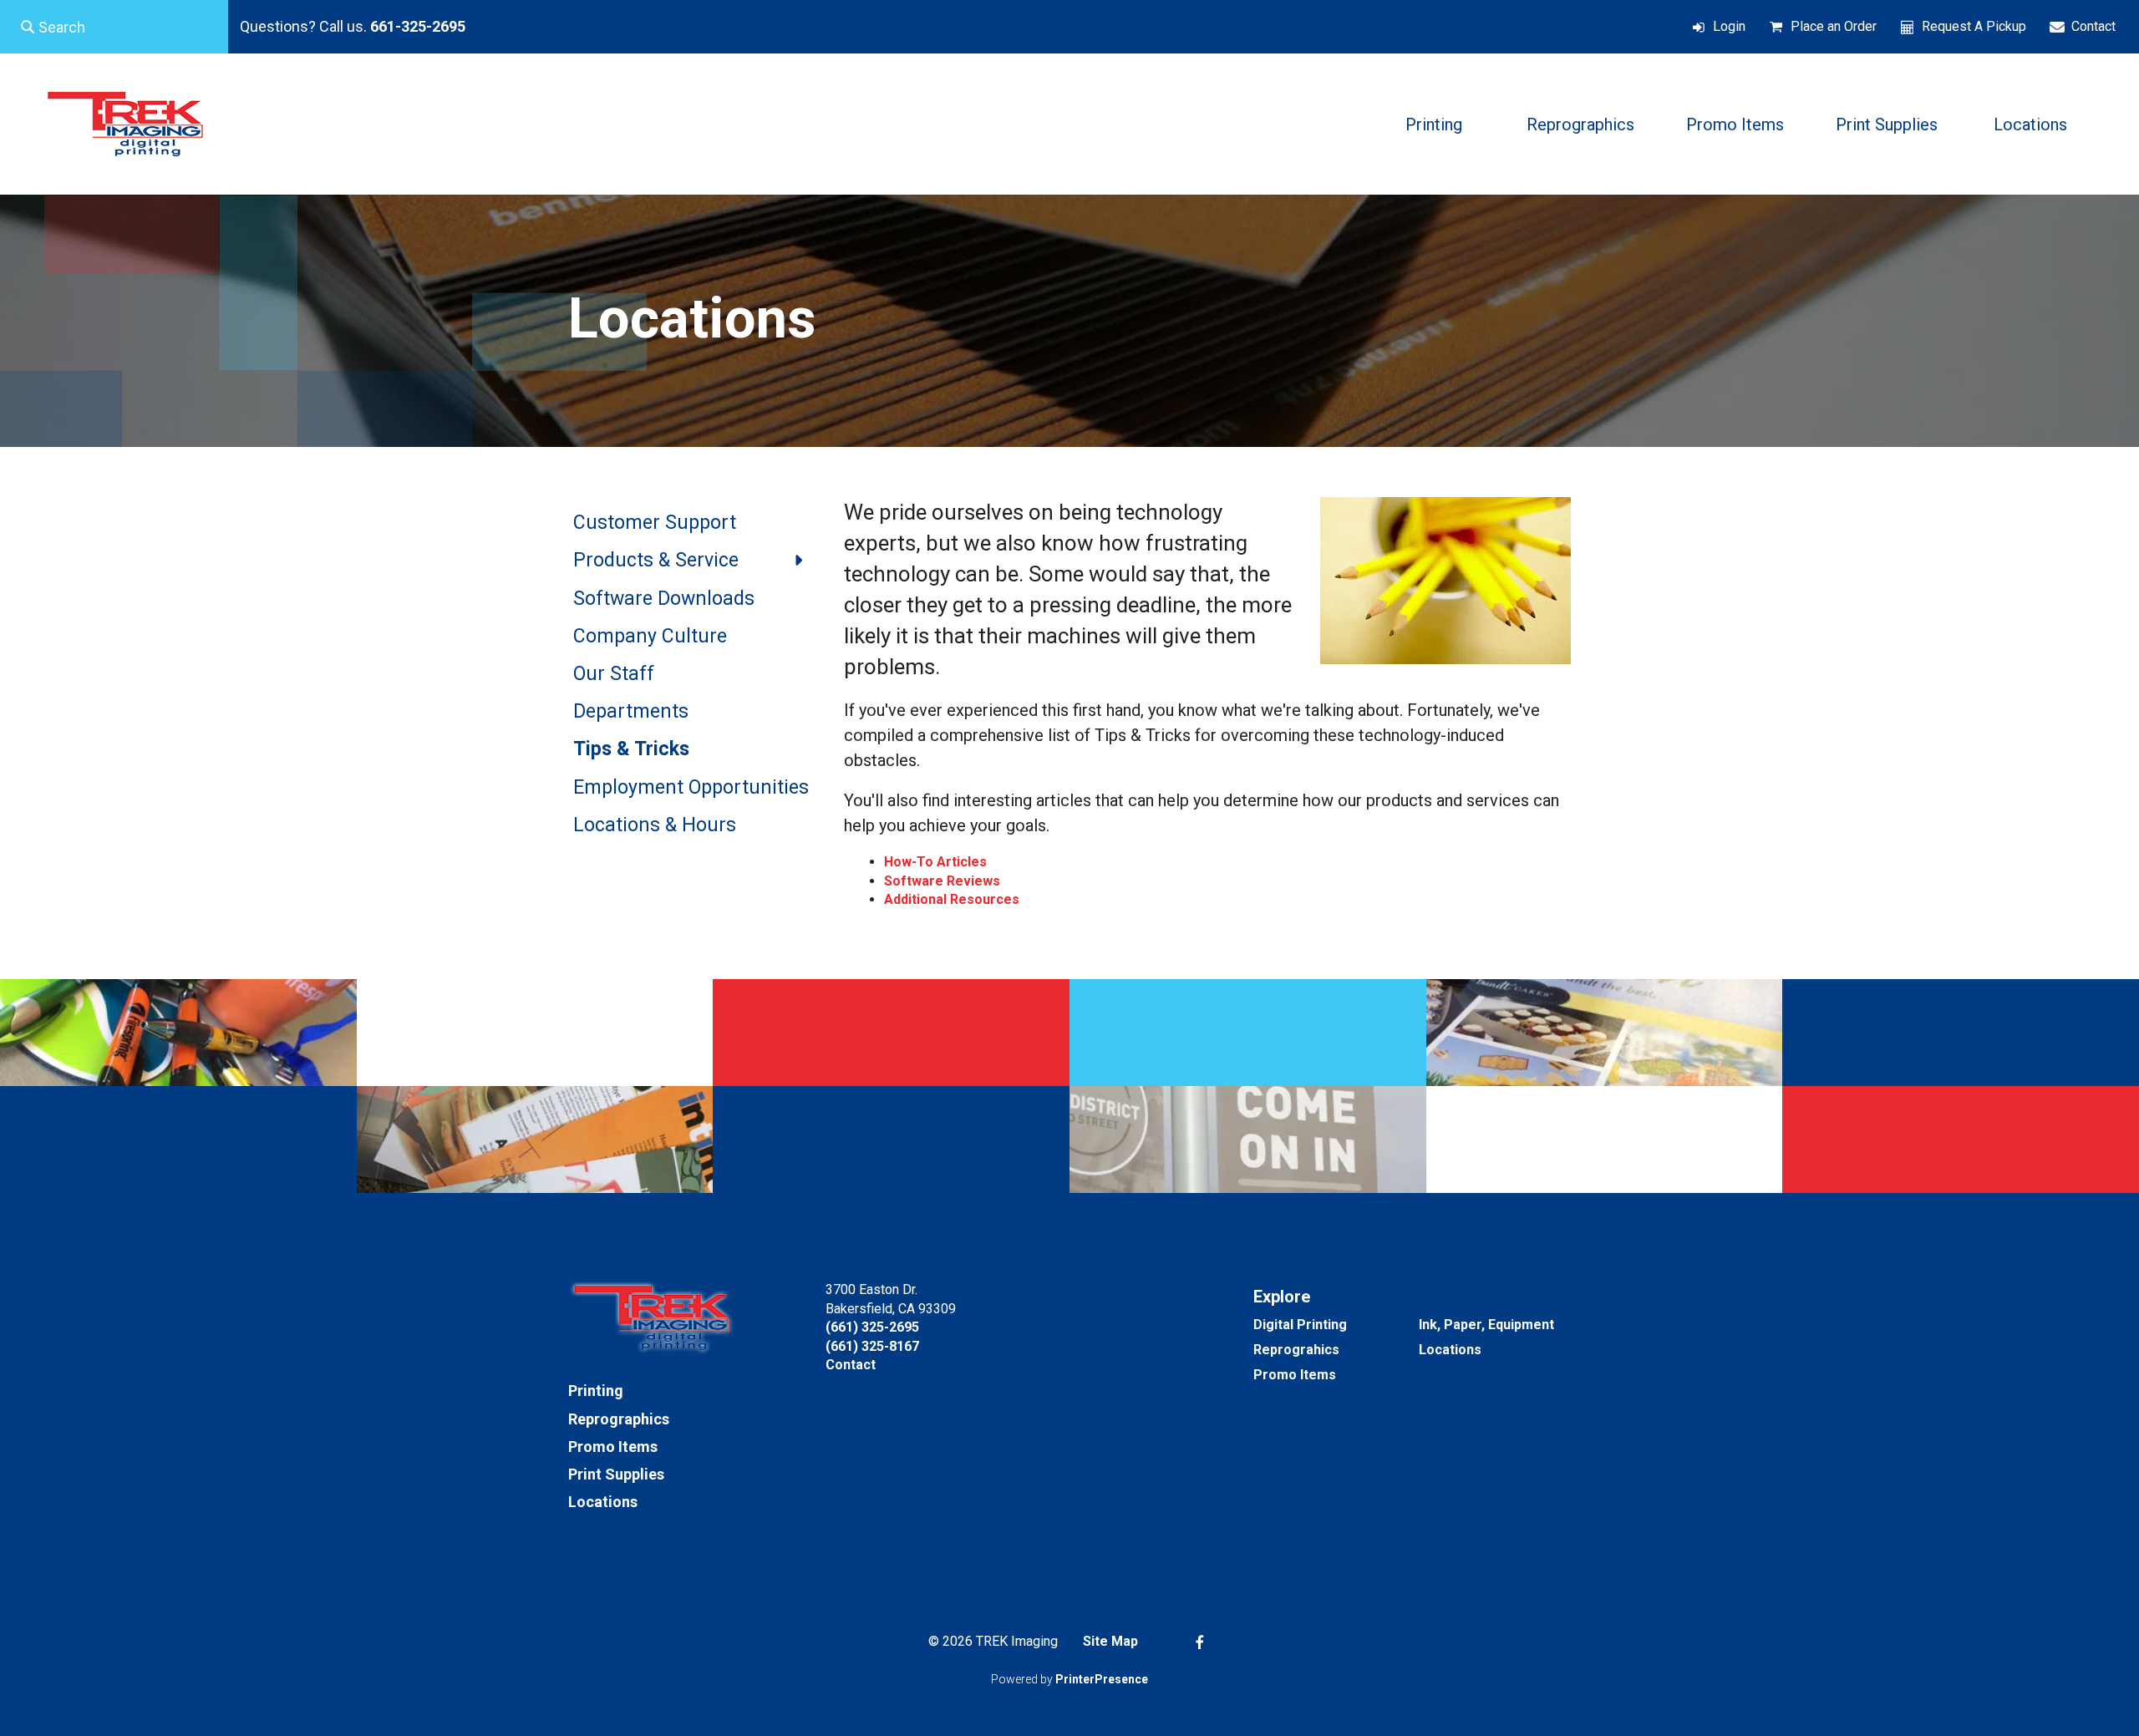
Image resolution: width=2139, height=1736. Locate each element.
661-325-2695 (418, 26)
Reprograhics (1296, 1350)
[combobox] (114, 27)
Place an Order (1834, 26)
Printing (1434, 124)
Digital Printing (1300, 1325)
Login (1729, 26)
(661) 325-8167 (872, 1346)
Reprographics (1580, 124)
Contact (2093, 26)
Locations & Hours (655, 825)
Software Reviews (942, 881)
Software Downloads (664, 599)
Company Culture (650, 636)
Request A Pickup (1974, 26)
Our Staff (614, 674)
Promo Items (1735, 124)
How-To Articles (935, 862)
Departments (631, 711)
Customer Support (655, 523)
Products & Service (656, 560)
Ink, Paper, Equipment (1486, 1325)
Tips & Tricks (631, 749)
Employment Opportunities (691, 787)
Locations (2030, 124)
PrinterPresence (1102, 1679)
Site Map (1110, 1641)
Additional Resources (952, 899)
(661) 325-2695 (872, 1327)
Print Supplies (1887, 124)
